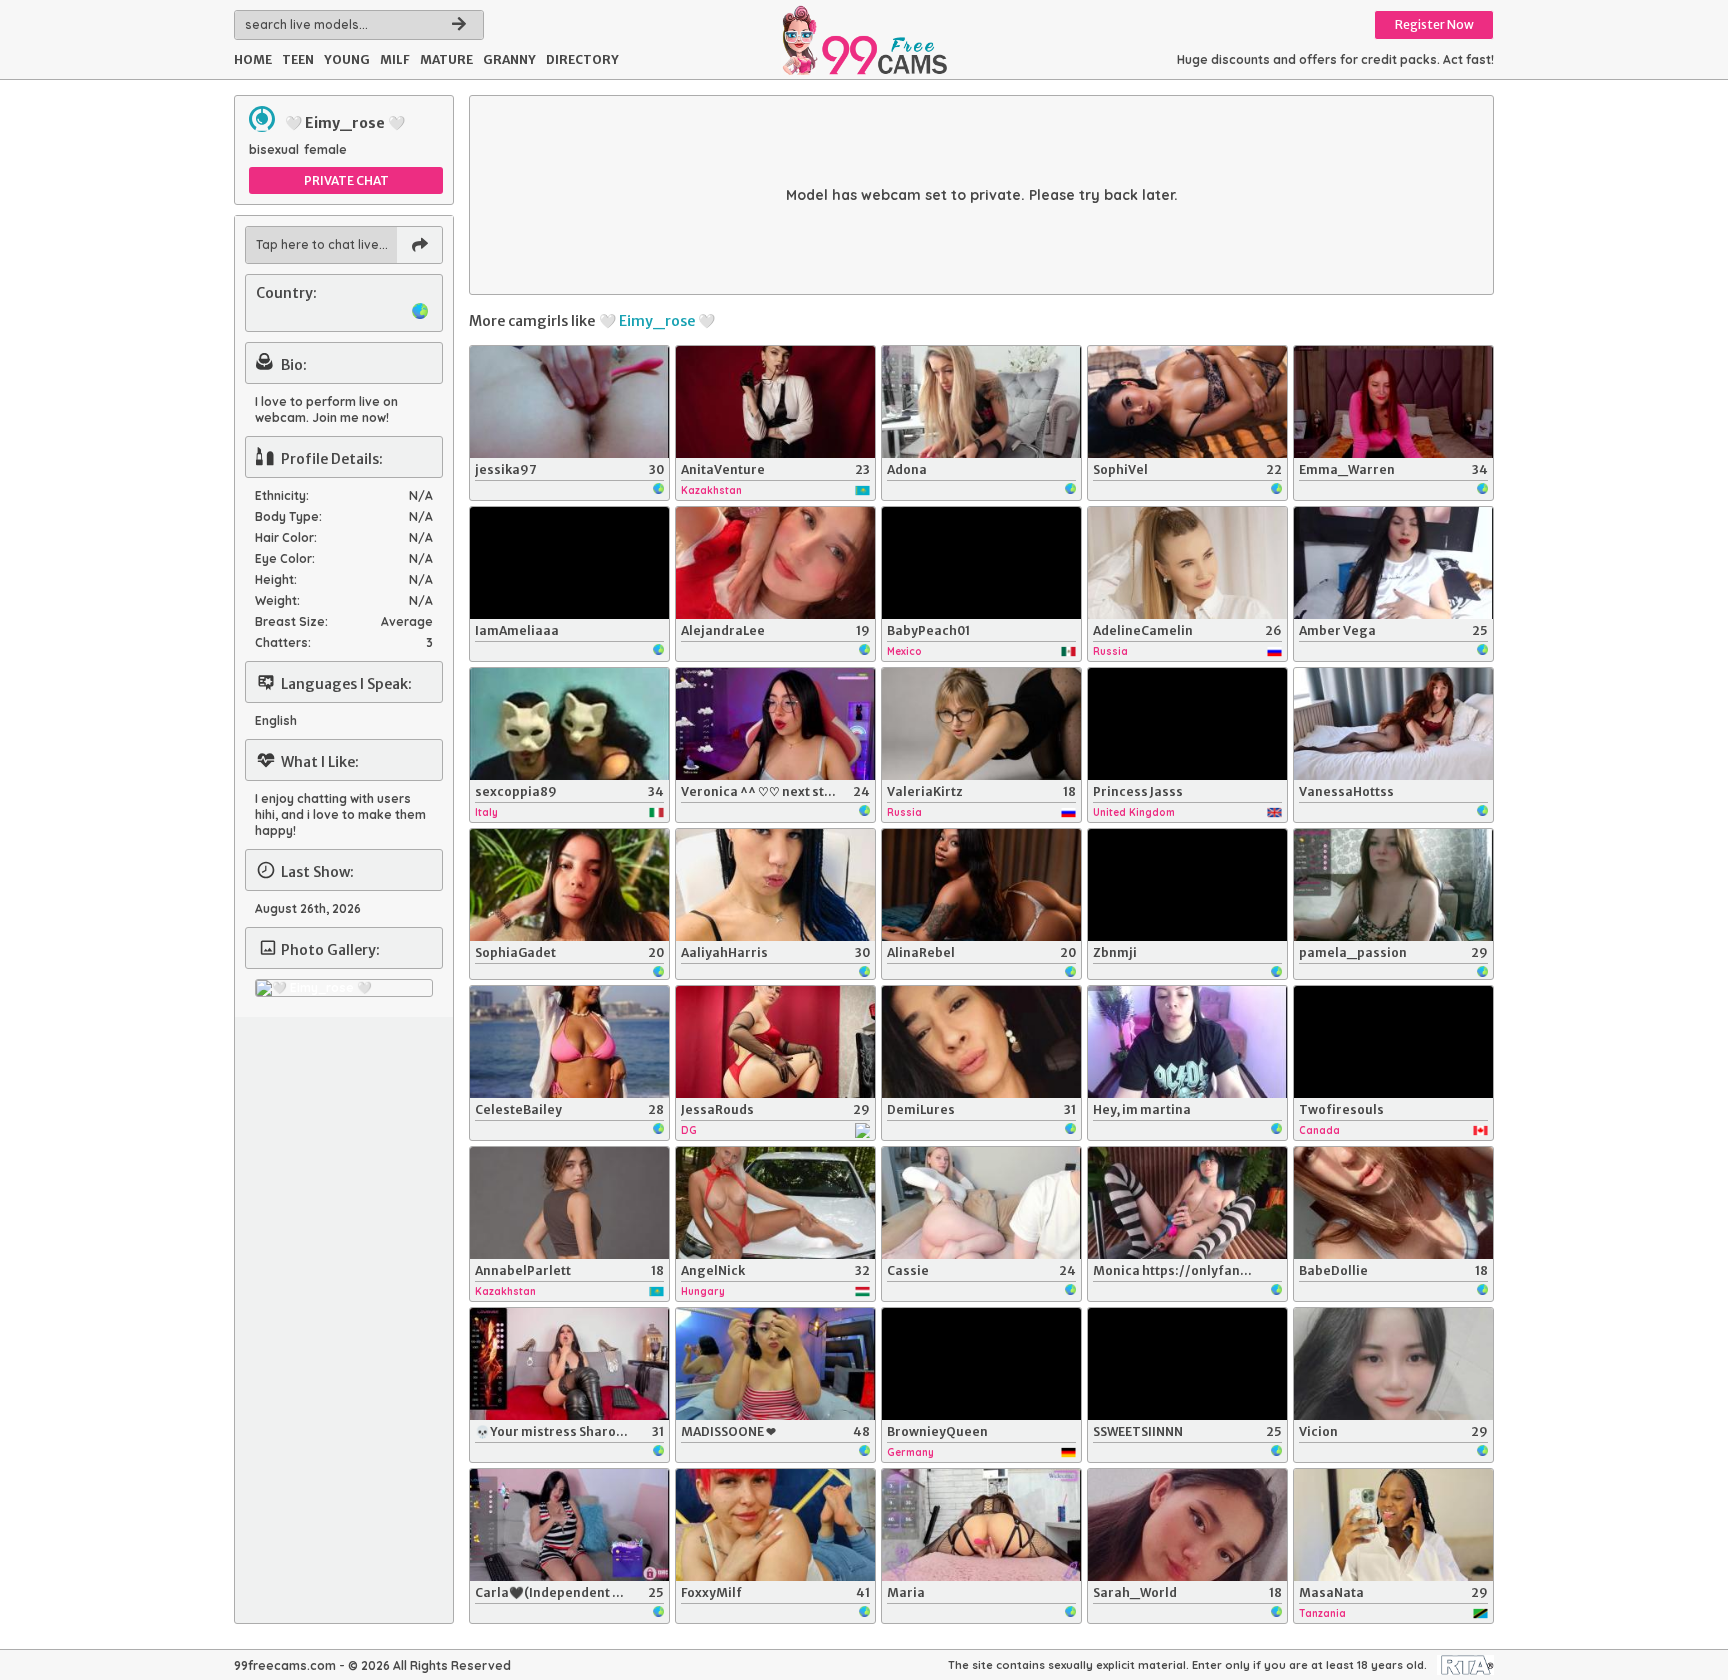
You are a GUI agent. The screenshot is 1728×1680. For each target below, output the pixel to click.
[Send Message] (419, 245)
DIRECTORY (582, 59)
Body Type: (288, 516)
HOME (253, 59)
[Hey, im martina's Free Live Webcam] (1187, 1042)
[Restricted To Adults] (1465, 1665)
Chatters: (283, 642)
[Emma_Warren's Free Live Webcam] (1393, 402)
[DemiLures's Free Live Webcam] (981, 1042)
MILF (395, 59)
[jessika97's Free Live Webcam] (569, 402)
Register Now (1434, 24)
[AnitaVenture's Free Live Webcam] (775, 402)
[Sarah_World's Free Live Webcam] (1187, 1525)
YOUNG (347, 59)
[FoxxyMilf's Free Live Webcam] (775, 1525)
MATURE (446, 59)
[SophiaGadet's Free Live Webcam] (569, 885)
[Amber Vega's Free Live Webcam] (1393, 563)
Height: (276, 579)
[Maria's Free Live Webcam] (981, 1525)
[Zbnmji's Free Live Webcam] (1187, 885)
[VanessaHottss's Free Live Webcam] (1393, 724)
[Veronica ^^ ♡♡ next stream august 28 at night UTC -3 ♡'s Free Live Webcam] (775, 724)
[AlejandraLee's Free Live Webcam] (775, 563)
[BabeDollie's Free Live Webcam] (1393, 1203)
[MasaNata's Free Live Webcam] (1393, 1525)
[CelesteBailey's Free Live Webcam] (569, 1042)
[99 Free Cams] (863, 40)
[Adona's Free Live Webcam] (981, 402)
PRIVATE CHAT (346, 180)
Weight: (277, 600)
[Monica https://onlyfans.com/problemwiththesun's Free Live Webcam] (1187, 1203)
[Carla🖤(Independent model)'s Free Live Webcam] (569, 1525)
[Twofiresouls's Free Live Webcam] (1393, 1042)
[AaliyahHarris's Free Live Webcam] (775, 885)
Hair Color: (286, 537)
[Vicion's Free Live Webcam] (1393, 1364)
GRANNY (509, 59)
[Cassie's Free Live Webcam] (981, 1203)
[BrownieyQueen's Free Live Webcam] (981, 1364)
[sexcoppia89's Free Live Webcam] (569, 724)
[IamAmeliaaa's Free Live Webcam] (569, 563)
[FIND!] (459, 25)
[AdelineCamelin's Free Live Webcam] (1187, 563)
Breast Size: (291, 621)
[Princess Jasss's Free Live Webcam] (1187, 724)
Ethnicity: (282, 495)
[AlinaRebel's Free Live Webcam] (981, 885)
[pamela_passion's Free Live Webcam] (1393, 885)
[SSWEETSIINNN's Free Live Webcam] (1187, 1364)
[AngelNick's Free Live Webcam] (775, 1203)
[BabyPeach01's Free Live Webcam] (981, 563)
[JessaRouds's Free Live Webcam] (775, 1042)
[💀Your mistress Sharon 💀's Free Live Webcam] (569, 1364)
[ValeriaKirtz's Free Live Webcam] (981, 724)
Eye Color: (285, 558)
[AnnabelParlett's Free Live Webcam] (569, 1203)
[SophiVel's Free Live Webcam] (1187, 402)
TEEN (298, 59)
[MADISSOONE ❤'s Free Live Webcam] (775, 1364)
